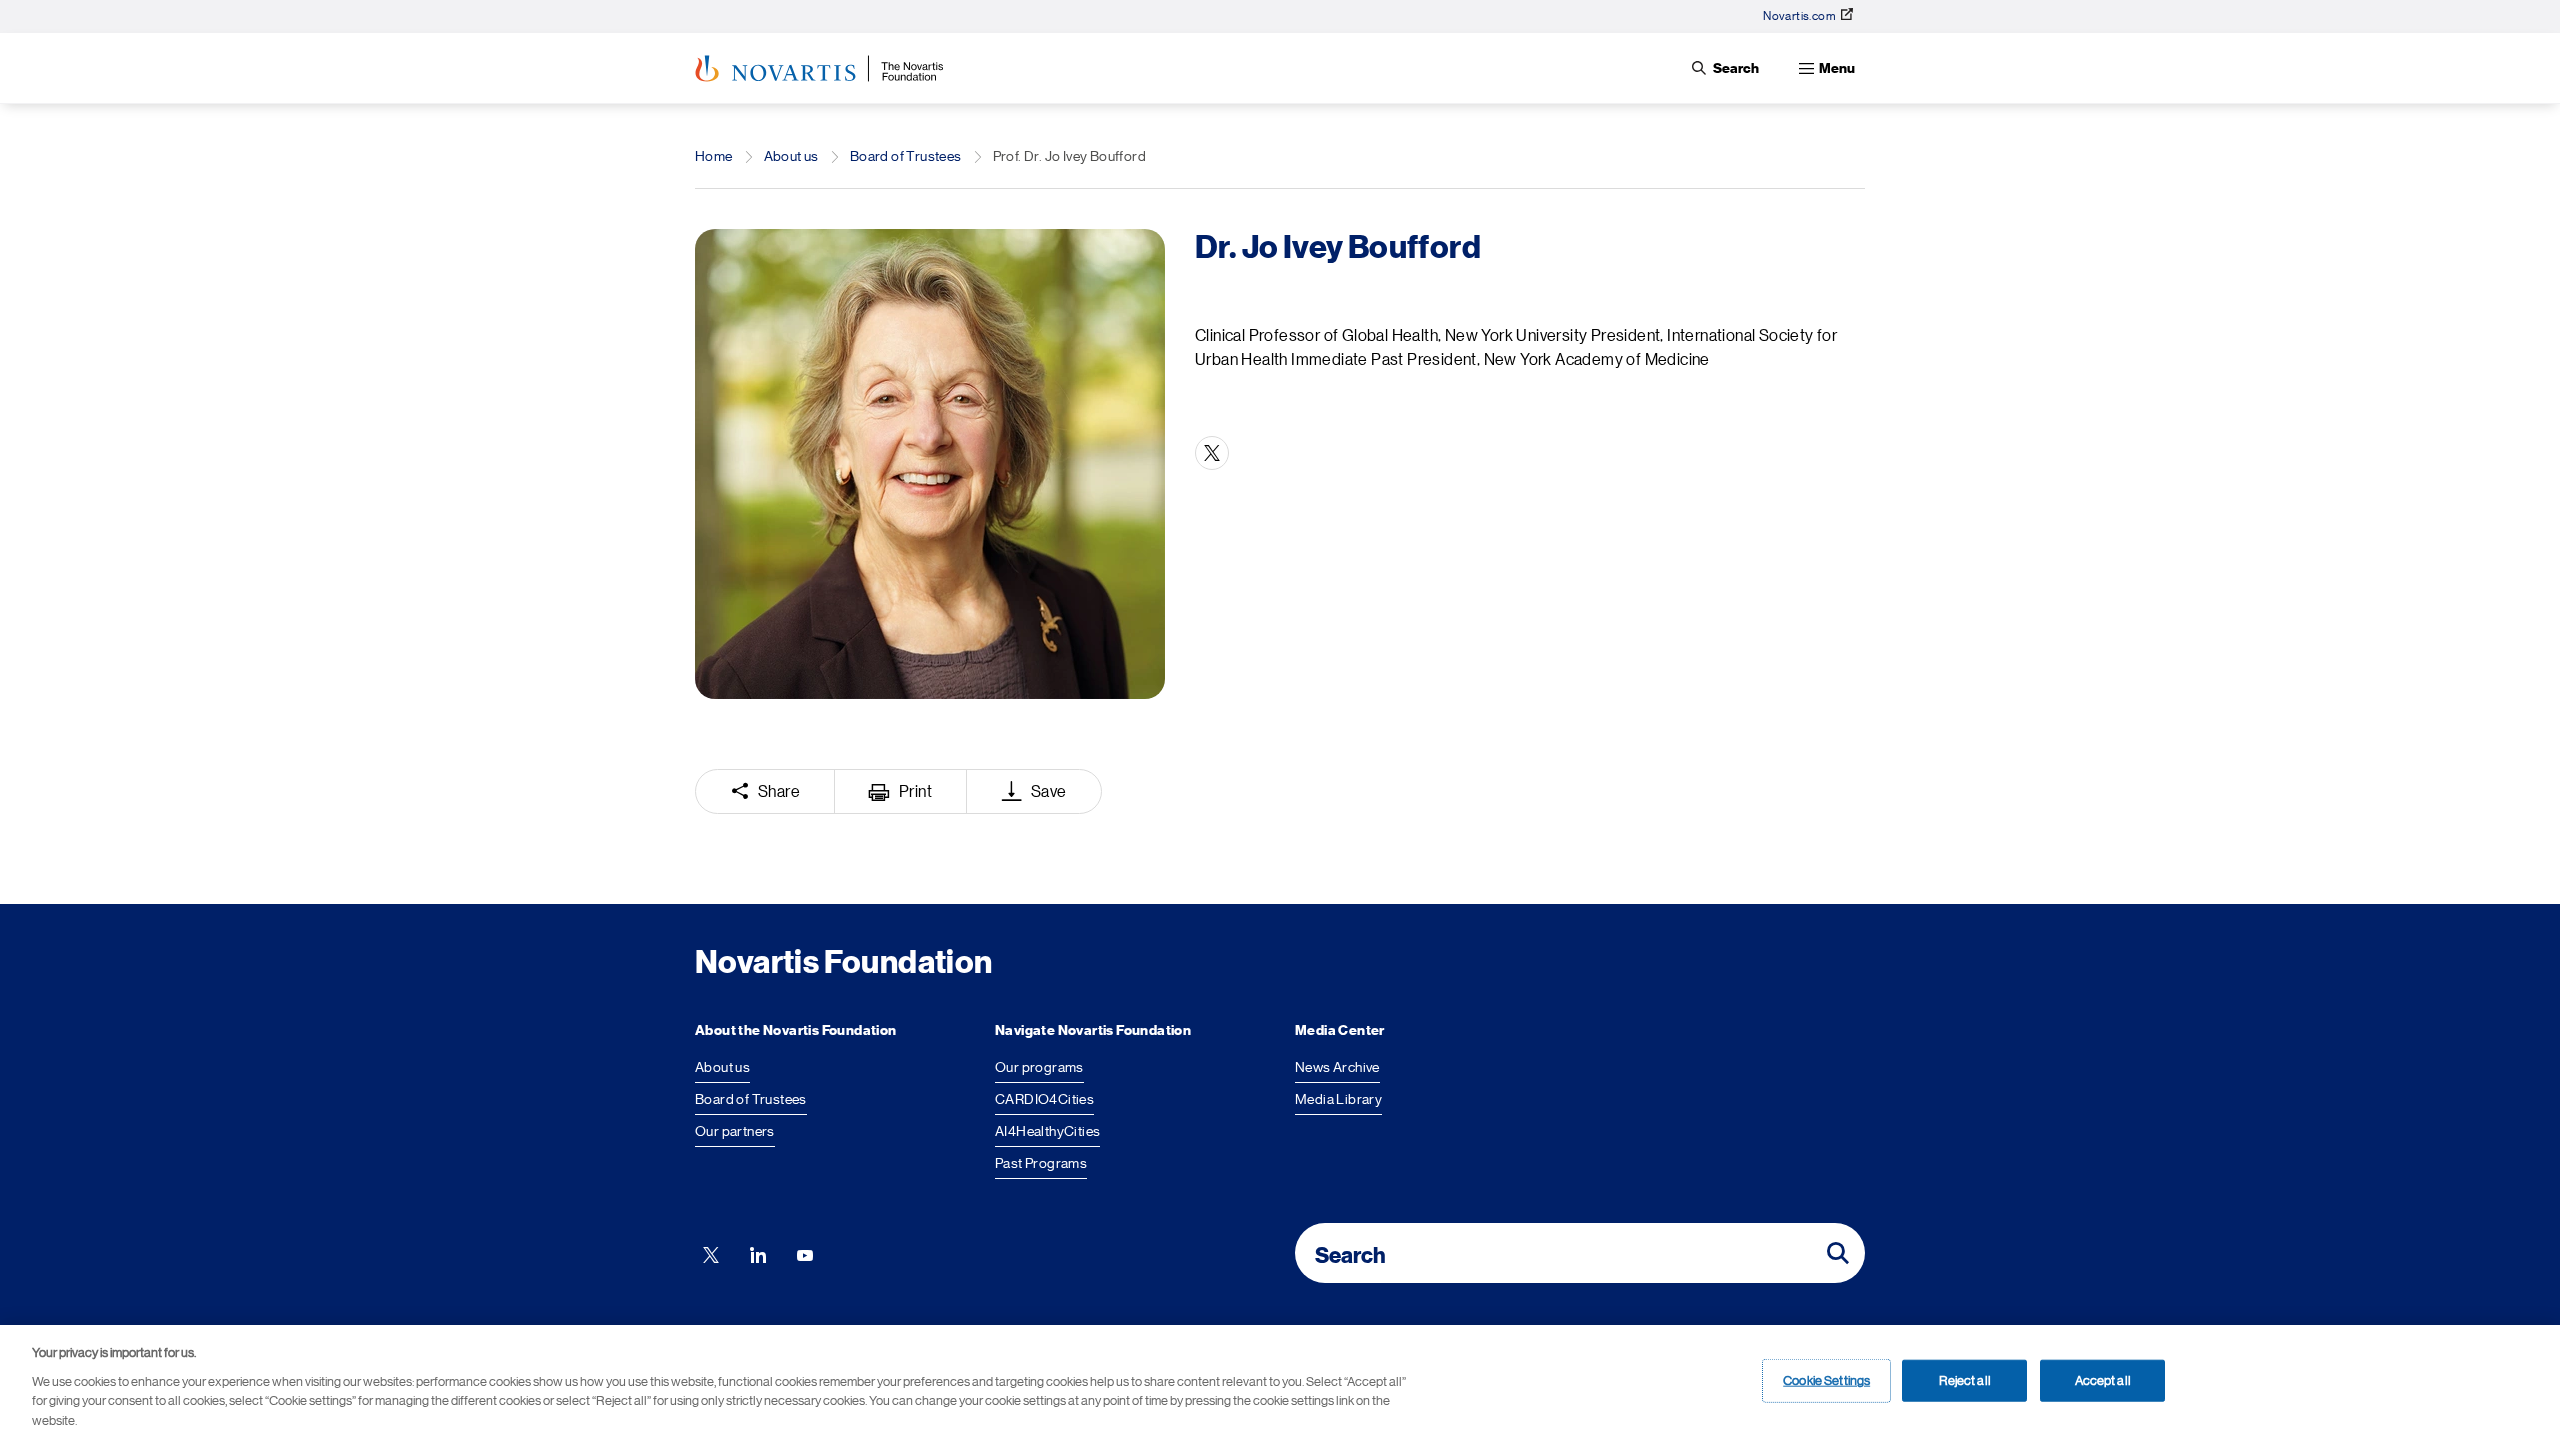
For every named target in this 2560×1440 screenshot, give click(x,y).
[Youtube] (805, 1253)
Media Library (1338, 1099)
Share (779, 792)
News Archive (1337, 1067)
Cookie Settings (1826, 1380)
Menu (1837, 68)
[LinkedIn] (758, 1253)
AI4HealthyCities (1047, 1131)
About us (791, 156)
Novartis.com (1799, 16)
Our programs (1039, 1067)
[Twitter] (1212, 453)
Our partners (735, 1131)
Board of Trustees (906, 156)
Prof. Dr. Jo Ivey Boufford (1069, 156)
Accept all (2103, 1380)
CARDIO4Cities (1044, 1099)
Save (1049, 792)
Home (714, 156)
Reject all (1965, 1380)
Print (915, 792)
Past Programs (1041, 1163)
